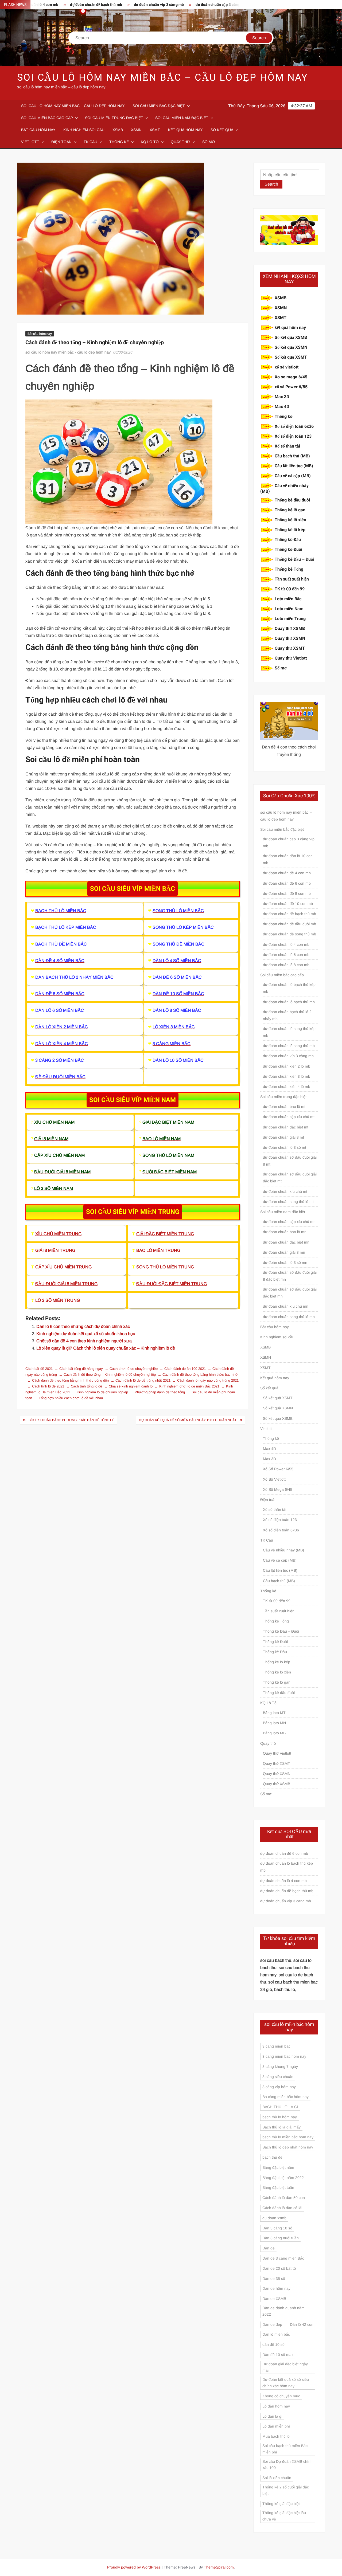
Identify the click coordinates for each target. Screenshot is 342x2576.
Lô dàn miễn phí (276, 2426)
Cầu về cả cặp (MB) (293, 476)
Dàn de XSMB (274, 2299)
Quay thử (180, 142)
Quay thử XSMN (290, 638)
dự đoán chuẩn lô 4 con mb (286, 944)
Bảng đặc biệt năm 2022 (283, 2178)
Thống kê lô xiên (290, 520)
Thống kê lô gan (290, 510)
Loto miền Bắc (288, 599)
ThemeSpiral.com (219, 2567)
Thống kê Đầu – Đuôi (294, 559)
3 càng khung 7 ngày (280, 2067)
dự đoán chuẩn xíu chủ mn (286, 1306)
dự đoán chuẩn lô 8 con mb (286, 965)
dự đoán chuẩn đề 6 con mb (287, 883)
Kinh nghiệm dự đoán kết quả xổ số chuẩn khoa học (86, 1334)
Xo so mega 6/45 (291, 377)
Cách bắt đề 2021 (39, 1369)
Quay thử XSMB (290, 629)
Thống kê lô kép (290, 530)
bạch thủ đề (272, 2157)
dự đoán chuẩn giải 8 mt (283, 1137)
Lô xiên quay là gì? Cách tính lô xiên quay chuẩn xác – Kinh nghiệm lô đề (106, 1348)
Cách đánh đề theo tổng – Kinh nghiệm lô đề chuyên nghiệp (110, 1375)
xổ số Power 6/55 (291, 387)
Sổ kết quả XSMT (291, 357)
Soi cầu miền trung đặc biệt (114, 118)
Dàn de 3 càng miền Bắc (283, 2258)
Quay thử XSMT (290, 648)
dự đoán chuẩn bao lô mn (285, 1232)
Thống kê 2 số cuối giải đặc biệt (286, 2490)
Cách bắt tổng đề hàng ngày (81, 1369)
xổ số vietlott (287, 367)
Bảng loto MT (274, 1713)
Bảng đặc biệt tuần (278, 2187)
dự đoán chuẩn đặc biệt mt (286, 1127)
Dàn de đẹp (272, 2324)
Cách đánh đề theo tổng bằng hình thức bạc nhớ (200, 1375)
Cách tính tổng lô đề (86, 1386)
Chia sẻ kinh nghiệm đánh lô (131, 1386)
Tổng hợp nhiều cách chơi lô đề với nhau (71, 1398)
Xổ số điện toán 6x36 (294, 426)
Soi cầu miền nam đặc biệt (182, 118)
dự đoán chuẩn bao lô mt (284, 1107)
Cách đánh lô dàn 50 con (284, 2198)
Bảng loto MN (274, 1723)
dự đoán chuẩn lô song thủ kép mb (289, 1032)
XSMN (136, 130)
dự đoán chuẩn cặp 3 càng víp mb (176, 5)
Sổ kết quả (222, 130)
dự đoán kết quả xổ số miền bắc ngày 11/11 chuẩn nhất (188, 1420)
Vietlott (30, 142)
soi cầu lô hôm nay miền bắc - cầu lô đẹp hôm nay (68, 352)
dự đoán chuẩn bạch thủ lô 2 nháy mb (287, 1015)
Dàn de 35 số (274, 2279)
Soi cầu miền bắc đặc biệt (159, 106)
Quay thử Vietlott (291, 658)
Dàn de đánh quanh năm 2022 (283, 2311)
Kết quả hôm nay (185, 130)
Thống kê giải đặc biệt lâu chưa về (284, 2516)
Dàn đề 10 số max (278, 2355)
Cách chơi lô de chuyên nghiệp (134, 1369)
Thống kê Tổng (289, 569)
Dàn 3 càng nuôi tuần (281, 2238)
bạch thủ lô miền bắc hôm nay (288, 2137)
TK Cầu (90, 142)
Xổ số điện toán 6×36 (281, 1530)
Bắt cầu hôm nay (38, 130)
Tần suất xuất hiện (292, 579)
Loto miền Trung (290, 619)
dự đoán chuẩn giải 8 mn (284, 1252)
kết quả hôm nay (290, 328)
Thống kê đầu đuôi (292, 500)
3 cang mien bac (276, 2046)
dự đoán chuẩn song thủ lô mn (289, 1317)
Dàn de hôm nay (276, 2288)
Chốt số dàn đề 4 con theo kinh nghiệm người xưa (84, 1341)
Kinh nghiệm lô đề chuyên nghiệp (102, 1392)
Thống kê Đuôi (288, 550)
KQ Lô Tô (150, 142)
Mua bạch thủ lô (276, 2436)
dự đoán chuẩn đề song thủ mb (289, 934)
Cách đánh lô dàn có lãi (282, 2208)
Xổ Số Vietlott (274, 1479)
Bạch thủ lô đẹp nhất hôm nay (288, 2147)
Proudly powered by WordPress (134, 2567)
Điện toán (61, 142)
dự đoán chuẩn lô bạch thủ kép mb (289, 988)
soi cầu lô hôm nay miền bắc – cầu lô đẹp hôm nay (163, 78)
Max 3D (282, 397)
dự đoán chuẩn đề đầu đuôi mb (289, 924)
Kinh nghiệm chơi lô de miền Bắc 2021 (189, 1386)
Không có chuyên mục (281, 2396)
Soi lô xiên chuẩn (277, 2478)
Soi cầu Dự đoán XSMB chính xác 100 (287, 2465)
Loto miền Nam (289, 609)
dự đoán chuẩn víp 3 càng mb (111, 5)
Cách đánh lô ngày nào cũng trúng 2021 (208, 1380)
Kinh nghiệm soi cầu (84, 130)
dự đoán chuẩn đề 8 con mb (287, 893)
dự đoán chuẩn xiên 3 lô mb (287, 1076)
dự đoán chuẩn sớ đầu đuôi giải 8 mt (290, 1161)
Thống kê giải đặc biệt (281, 2504)
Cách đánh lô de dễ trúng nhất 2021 (143, 1380)
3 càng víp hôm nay (279, 2087)
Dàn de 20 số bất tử (279, 2268)
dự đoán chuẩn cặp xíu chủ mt (289, 1117)
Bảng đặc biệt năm (278, 2167)
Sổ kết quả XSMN (291, 347)
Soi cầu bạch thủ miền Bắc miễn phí (285, 2449)
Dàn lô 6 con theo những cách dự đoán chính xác (83, 1326)
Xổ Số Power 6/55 (278, 1469)
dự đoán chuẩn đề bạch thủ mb (289, 914)
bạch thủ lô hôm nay (280, 2117)
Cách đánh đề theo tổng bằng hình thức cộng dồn (70, 1380)
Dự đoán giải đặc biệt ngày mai (285, 2367)
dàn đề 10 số (273, 2344)
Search (271, 184)
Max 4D (282, 407)
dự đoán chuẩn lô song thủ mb (289, 1046)
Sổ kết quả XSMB (291, 338)
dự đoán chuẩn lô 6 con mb (239, 5)
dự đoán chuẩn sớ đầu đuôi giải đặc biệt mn (290, 1293)
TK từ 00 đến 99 (290, 589)
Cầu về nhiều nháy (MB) (284, 489)
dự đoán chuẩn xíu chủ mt (285, 1191)
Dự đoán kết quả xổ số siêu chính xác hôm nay (286, 2383)
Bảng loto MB (274, 1733)
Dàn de (269, 2248)
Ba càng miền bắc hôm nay (285, 2097)
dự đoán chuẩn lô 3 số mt (285, 1147)
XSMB (118, 130)
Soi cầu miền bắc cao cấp (47, 118)
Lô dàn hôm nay (276, 2406)
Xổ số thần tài (287, 446)
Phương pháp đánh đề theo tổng (160, 1392)
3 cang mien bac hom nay (284, 2056)
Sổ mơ (209, 142)
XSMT (155, 130)
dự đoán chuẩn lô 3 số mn (285, 1262)
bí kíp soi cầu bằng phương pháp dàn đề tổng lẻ (71, 1420)
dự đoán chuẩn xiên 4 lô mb (287, 1087)
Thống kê (119, 142)
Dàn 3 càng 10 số (277, 2228)
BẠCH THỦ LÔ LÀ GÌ (280, 2107)
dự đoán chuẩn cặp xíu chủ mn (289, 1222)
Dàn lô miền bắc (276, 2334)
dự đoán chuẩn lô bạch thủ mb (289, 1002)
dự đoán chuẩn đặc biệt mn (286, 1242)
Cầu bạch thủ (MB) (292, 456)
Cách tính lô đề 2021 (48, 1386)
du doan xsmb (274, 2218)
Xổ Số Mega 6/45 (278, 1489)
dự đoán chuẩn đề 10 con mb (288, 904)
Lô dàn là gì (272, 2416)
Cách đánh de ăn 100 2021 (185, 1369)
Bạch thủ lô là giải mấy (281, 2127)
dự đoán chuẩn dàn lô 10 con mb (288, 859)
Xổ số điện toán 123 (293, 436)
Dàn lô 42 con (302, 2324)
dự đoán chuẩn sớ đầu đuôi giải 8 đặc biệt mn (290, 1276)
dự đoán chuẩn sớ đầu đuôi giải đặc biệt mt (290, 1178)
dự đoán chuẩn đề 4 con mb (287, 873)
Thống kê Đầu (288, 540)
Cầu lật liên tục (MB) (294, 466)
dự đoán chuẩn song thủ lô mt (288, 1202)
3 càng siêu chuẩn (278, 2077)
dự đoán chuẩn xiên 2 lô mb (287, 1066)
